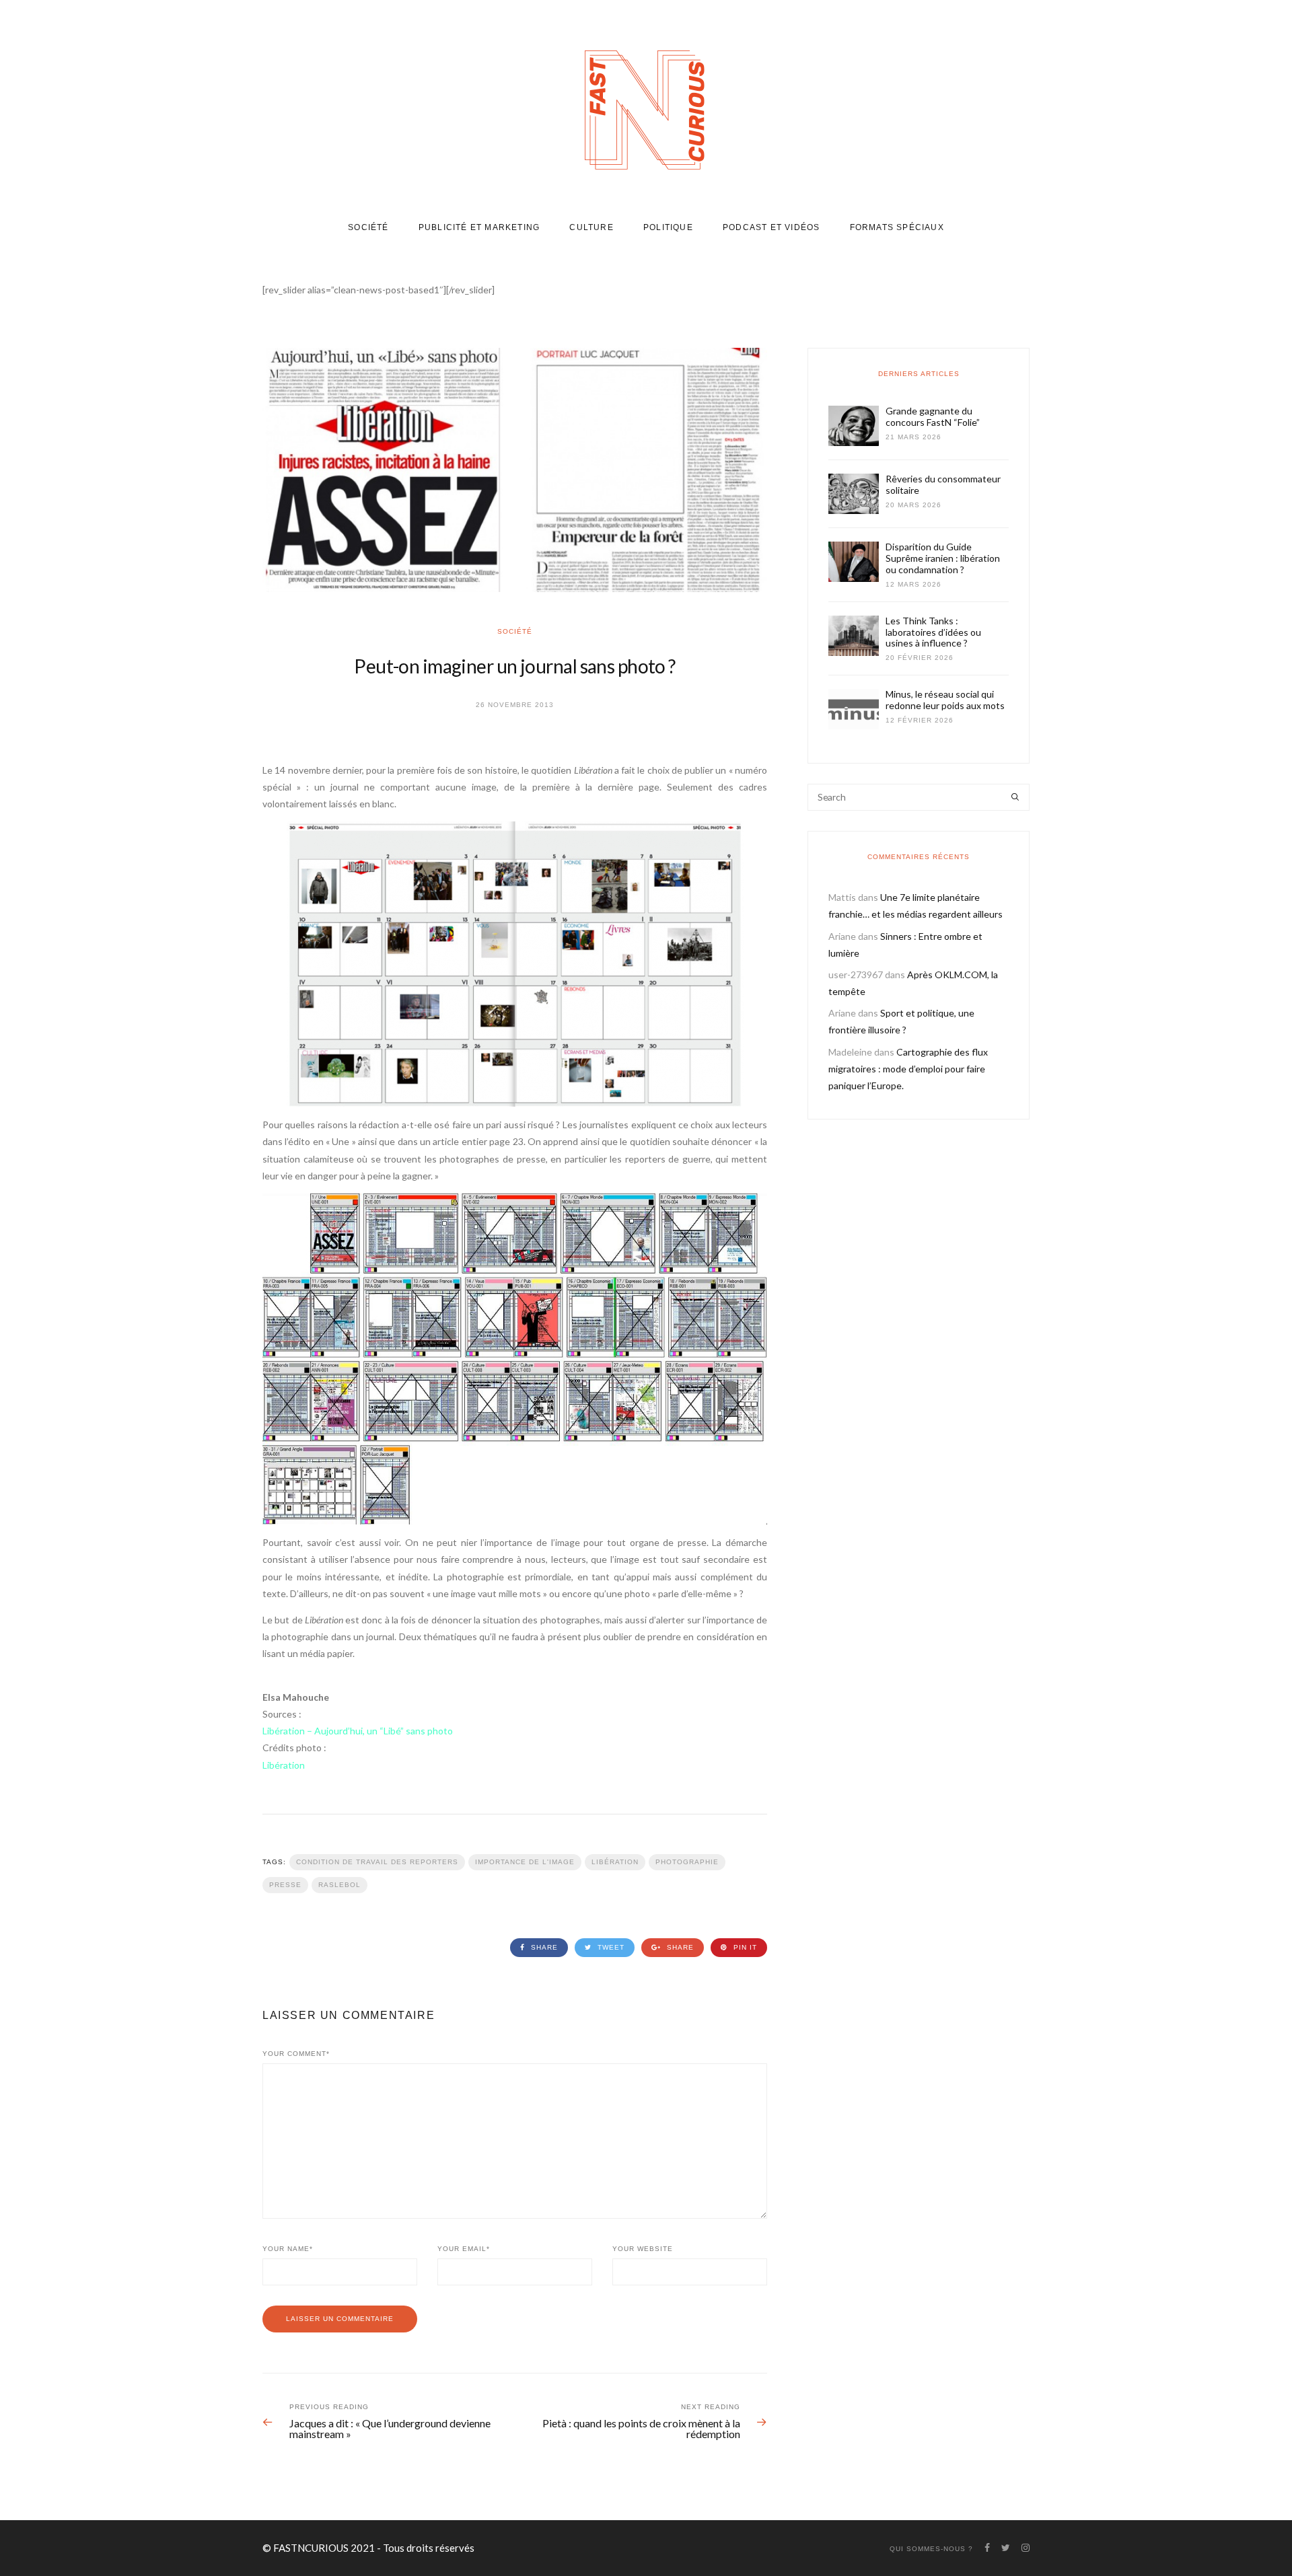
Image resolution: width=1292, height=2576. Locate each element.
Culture (591, 227)
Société (368, 227)
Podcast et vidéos (771, 227)
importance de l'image (525, 1862)
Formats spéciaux (897, 227)
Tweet (610, 1947)
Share (543, 1947)
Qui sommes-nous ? (931, 2549)
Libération (615, 1862)
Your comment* (296, 2054)
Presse (285, 1885)
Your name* (288, 2249)
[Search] (1015, 797)
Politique (668, 227)
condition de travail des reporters (377, 1862)
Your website (643, 2249)
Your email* (464, 2249)
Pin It (744, 1947)
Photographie (687, 1862)
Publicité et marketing (479, 227)
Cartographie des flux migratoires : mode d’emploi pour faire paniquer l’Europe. (908, 1069)
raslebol (339, 1885)
